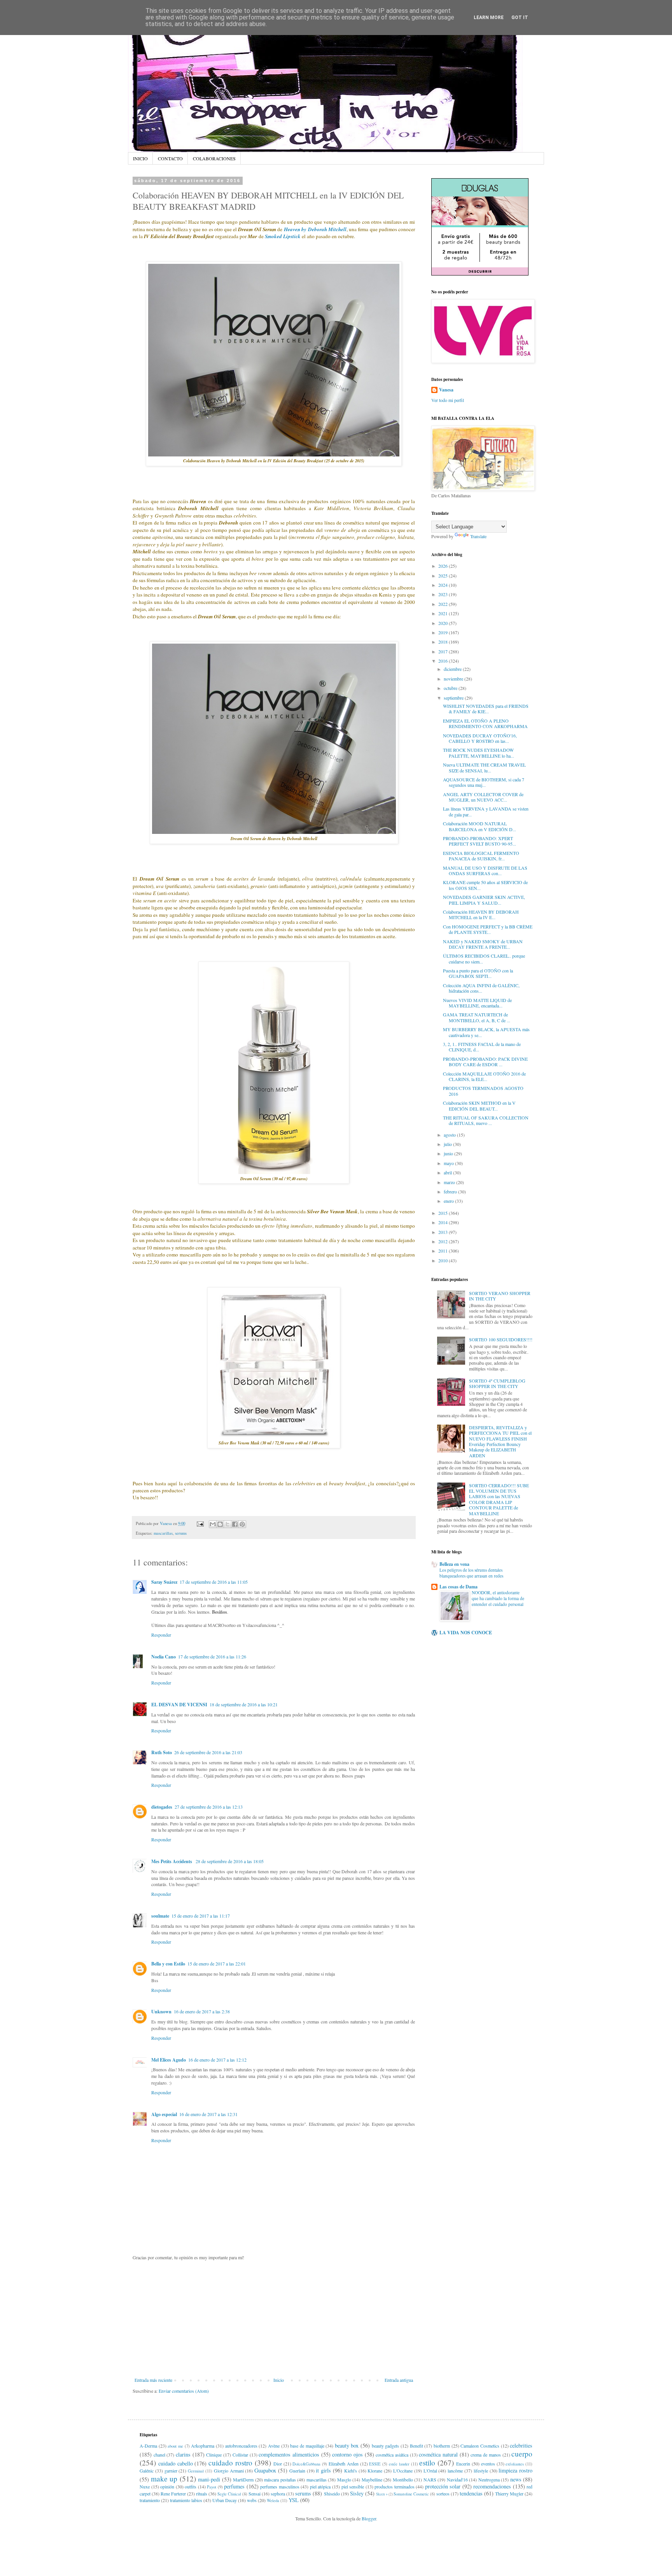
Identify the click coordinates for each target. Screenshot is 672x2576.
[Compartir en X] (227, 1524)
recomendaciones (492, 2486)
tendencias (471, 2493)
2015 (444, 1213)
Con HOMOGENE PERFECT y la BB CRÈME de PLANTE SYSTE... (488, 929)
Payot (212, 2487)
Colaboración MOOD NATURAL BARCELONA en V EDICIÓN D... (479, 826)
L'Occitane (403, 2471)
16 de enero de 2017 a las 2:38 (202, 2011)
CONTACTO (170, 158)
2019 (444, 632)
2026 (444, 566)
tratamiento (150, 2500)
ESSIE (375, 2464)
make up (164, 2479)
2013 (444, 1232)
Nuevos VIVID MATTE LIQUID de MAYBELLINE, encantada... (477, 1003)
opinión (167, 2487)
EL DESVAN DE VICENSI (179, 1705)
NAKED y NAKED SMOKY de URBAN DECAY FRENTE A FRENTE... (483, 944)
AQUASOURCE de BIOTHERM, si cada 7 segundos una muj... (484, 782)
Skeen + (382, 2494)
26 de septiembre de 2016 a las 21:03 (208, 1752)
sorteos (443, 2494)
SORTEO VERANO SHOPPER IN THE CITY (500, 1296)
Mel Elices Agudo (169, 2060)
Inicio (279, 2380)
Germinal (196, 2471)
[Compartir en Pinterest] (242, 1524)
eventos (488, 2464)
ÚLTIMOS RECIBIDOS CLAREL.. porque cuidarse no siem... (484, 958)
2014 (444, 1222)
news (516, 2479)
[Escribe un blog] (220, 1524)
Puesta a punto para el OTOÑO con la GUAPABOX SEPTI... (478, 973)
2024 (444, 585)
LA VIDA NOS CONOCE (466, 1633)
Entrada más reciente (153, 2380)
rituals (202, 2494)
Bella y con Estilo (168, 1964)
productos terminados (395, 2487)
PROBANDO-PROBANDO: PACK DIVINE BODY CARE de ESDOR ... (485, 1062)
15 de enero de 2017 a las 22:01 (217, 1964)
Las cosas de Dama (458, 1587)
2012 (444, 1241)
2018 (444, 642)
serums (181, 1533)
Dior (278, 2464)
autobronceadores (241, 2446)
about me (175, 2446)
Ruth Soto (162, 1752)
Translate (478, 536)
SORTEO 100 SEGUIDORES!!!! (501, 1339)
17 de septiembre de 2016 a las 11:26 (212, 1657)
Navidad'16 (457, 2479)
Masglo (344, 2479)
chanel (159, 2455)
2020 (444, 623)
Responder (161, 1635)
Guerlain (297, 2471)
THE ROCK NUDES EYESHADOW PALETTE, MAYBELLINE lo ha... (479, 753)
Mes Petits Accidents (172, 1861)
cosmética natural (438, 2454)
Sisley (357, 2493)
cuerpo (522, 2454)
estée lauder (399, 2464)
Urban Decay (225, 2500)
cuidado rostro (230, 2463)
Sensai (255, 2494)
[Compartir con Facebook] (235, 1524)
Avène (274, 2446)
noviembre (454, 679)
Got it (520, 18)
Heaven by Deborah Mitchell (315, 229)
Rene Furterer (173, 2494)
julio (448, 1144)
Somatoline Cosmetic (411, 2494)
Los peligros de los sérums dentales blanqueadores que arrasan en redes (471, 1573)
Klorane (375, 2471)
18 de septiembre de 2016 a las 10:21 (244, 1704)
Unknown (161, 2012)
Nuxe (145, 2487)
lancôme (455, 2471)
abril (448, 1172)
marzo (450, 1182)
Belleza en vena (454, 1564)
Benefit (416, 2446)
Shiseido (332, 2494)
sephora (278, 2494)
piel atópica (320, 2487)
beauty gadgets (386, 2446)
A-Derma (148, 2446)
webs (252, 2500)
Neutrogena (489, 2479)
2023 (444, 594)
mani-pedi (209, 2479)
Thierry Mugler (509, 2494)
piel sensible (353, 2487)
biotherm (442, 2446)
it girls (323, 2470)
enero (449, 1201)
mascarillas (163, 1533)
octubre (451, 688)
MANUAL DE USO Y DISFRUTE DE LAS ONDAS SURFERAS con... (485, 870)
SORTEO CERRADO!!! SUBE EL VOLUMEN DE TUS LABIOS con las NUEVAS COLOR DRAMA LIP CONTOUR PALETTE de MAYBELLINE (499, 1499)
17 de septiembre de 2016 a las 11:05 (214, 1582)
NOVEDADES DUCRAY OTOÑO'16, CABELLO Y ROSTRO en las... (480, 738)
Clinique (214, 2455)
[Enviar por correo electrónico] (213, 1524)
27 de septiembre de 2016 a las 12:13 (209, 1807)
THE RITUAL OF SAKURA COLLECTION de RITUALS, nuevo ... (486, 1120)
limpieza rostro (515, 2470)
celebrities (521, 2445)
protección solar (443, 2486)
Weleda (273, 2501)
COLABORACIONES (214, 158)
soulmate (160, 1916)
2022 (444, 604)
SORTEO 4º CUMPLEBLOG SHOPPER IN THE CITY (497, 1383)
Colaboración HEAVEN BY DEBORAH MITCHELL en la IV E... (481, 914)
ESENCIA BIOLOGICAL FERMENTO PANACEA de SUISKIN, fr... (481, 856)
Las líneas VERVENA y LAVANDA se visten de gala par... (486, 811)
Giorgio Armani (229, 2471)
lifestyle (481, 2471)
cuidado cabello (176, 2463)
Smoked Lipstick (283, 236)
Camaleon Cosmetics (480, 2446)
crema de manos (486, 2455)
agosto (450, 1135)
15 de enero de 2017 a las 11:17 (201, 1916)
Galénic (147, 2471)
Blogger (369, 2518)
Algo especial (164, 2114)
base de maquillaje (307, 2446)
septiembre (454, 698)
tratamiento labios (186, 2500)
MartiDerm (243, 2479)
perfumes (234, 2486)
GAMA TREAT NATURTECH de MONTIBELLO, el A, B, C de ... (477, 1017)
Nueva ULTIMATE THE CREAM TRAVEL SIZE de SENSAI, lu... (484, 767)
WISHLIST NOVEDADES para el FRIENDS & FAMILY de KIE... (486, 709)
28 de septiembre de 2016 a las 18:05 (230, 1861)
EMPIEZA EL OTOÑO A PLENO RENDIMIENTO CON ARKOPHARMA (485, 723)
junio (449, 1153)
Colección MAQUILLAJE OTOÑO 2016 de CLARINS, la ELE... (484, 1076)
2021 (444, 613)
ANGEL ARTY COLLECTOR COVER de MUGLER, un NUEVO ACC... (483, 797)
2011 (444, 1251)
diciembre (453, 669)
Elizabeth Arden (344, 2464)
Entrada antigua (399, 2380)
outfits (191, 2487)
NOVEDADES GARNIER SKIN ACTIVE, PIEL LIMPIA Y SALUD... (484, 900)
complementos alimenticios (289, 2454)
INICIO (140, 158)
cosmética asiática (392, 2455)
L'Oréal (430, 2471)
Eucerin (463, 2464)
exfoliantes (515, 2464)
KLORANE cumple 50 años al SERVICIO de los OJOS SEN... (485, 885)
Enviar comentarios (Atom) (184, 2391)
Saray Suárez (164, 1582)
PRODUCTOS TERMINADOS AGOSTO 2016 (483, 1091)
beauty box (347, 2445)
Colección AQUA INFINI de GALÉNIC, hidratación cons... (481, 988)
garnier (171, 2471)
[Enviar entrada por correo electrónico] (200, 1523)
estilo (427, 2463)
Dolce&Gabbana (306, 2464)
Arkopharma (203, 2446)
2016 (444, 661)
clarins (183, 2454)
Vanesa (446, 390)
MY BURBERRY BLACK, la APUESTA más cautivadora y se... (486, 1032)
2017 (444, 651)
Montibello (403, 2479)
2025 (444, 576)
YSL (294, 2500)
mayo (449, 1163)
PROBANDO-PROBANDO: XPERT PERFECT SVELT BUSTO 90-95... (479, 841)
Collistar (240, 2455)
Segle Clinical (229, 2494)
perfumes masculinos (280, 2487)
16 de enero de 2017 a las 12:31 (208, 2114)
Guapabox (265, 2470)
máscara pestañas (280, 2479)
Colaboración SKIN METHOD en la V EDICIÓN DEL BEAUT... (479, 1106)
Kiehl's (351, 2471)
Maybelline (372, 2479)
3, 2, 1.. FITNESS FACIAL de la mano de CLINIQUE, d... (482, 1047)
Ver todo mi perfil (448, 400)
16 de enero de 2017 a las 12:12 (217, 2060)
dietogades (162, 1807)
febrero (451, 1191)
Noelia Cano (164, 1657)
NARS (430, 2479)
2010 (444, 1260)
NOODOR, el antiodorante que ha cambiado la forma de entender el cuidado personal (498, 1598)
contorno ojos (347, 2454)
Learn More (489, 18)
